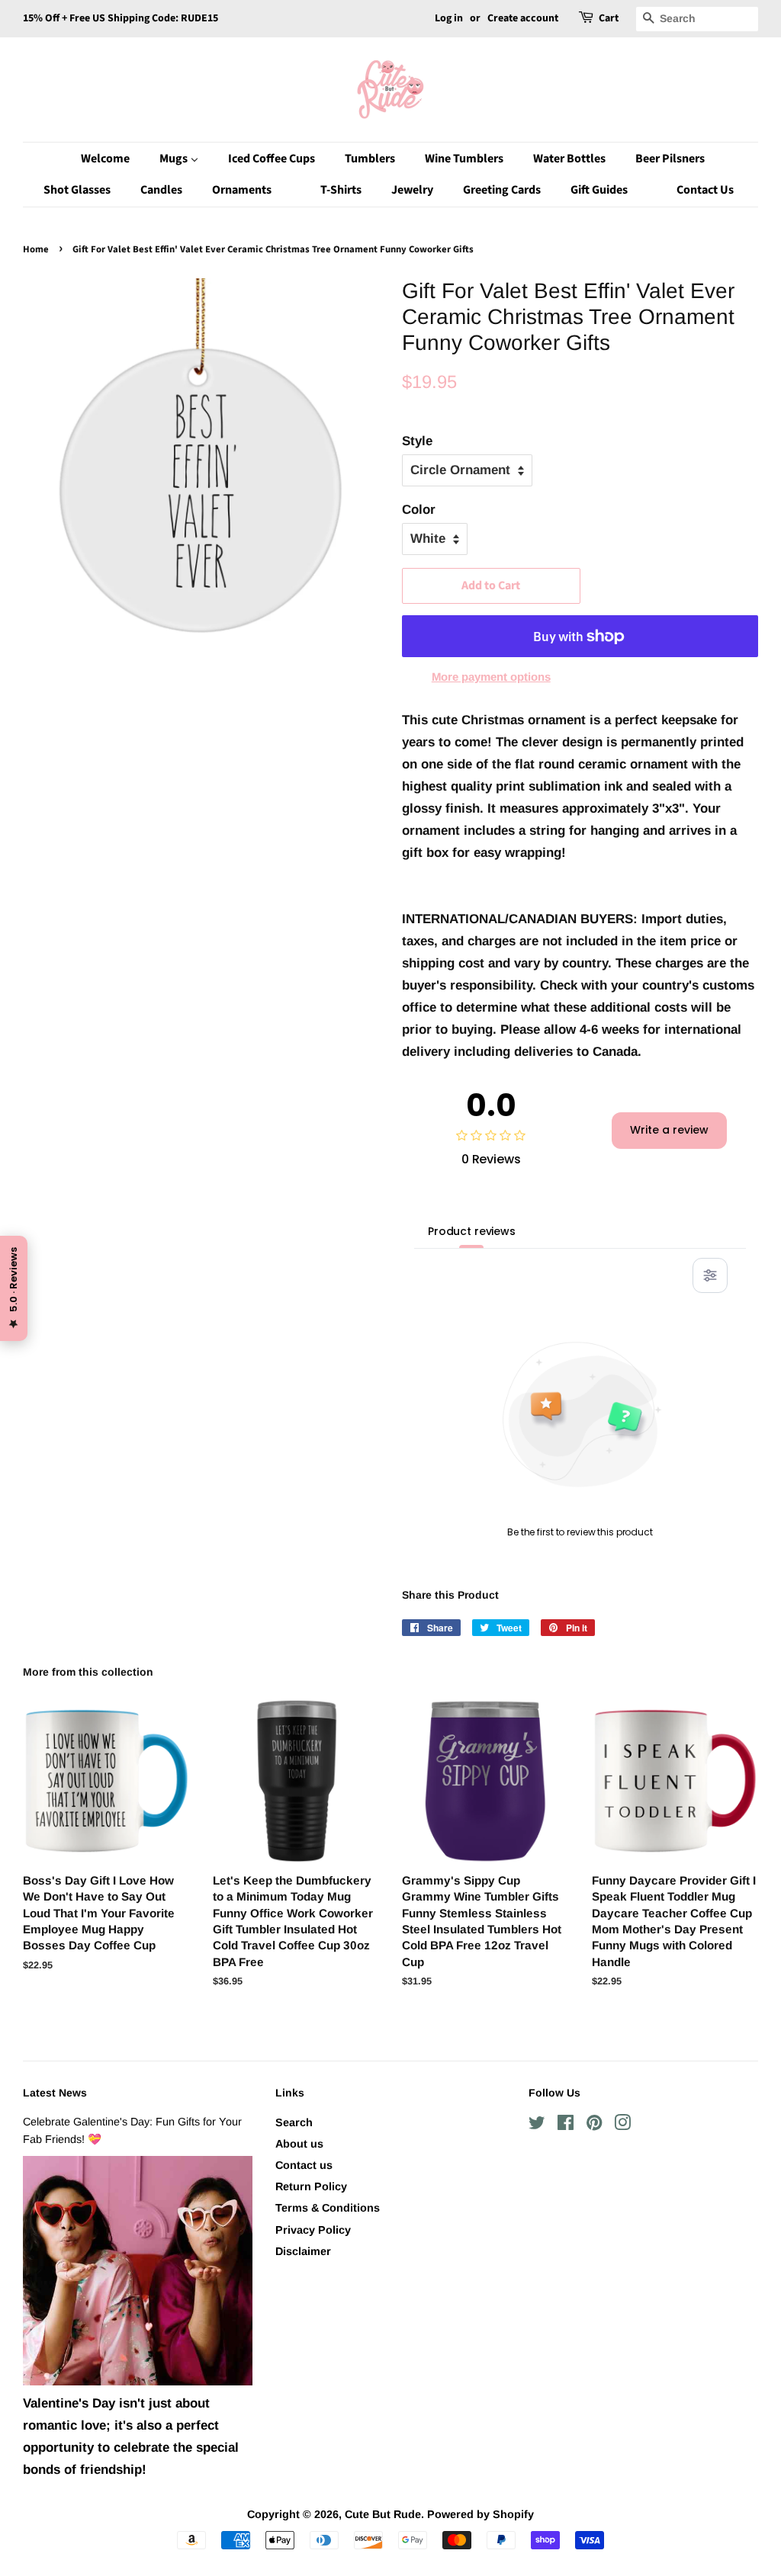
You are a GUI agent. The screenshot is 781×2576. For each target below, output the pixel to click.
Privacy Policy (313, 2230)
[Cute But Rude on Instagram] (622, 2125)
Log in (449, 18)
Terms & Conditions (328, 2208)
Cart (609, 18)
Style (417, 441)
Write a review (669, 1130)
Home (36, 249)
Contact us (304, 2165)
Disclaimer (303, 2251)
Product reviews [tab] (472, 1231)
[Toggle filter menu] (710, 1275)
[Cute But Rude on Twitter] (537, 2125)
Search (294, 2122)
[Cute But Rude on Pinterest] (594, 2125)
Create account (523, 18)
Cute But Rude (383, 2514)
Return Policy (311, 2186)
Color (419, 510)
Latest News (55, 2093)
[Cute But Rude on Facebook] (566, 2125)
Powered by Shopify (480, 2514)
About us (299, 2144)
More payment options (491, 677)
